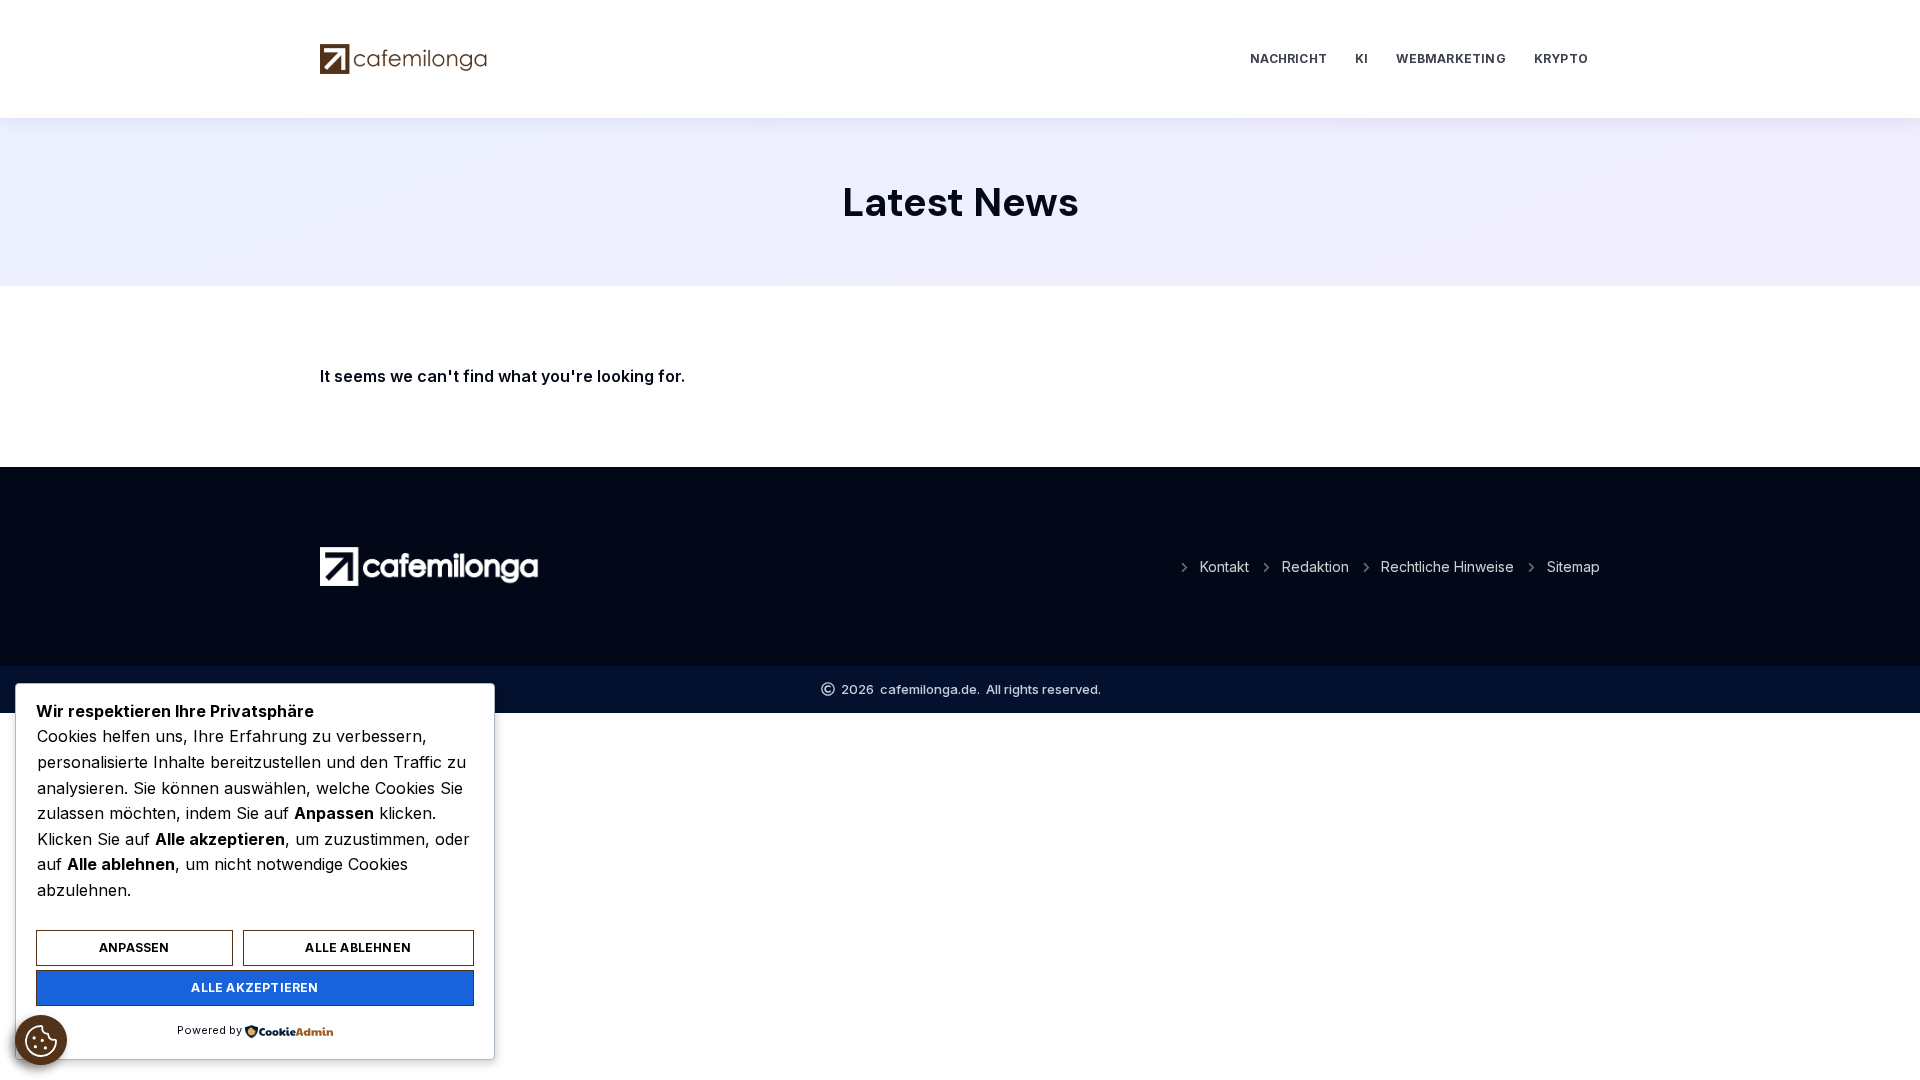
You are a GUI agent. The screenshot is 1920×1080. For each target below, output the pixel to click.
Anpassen (134, 947)
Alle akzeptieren (254, 987)
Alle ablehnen (358, 947)
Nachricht (1288, 58)
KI (1361, 58)
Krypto (1561, 58)
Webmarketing (1450, 58)
